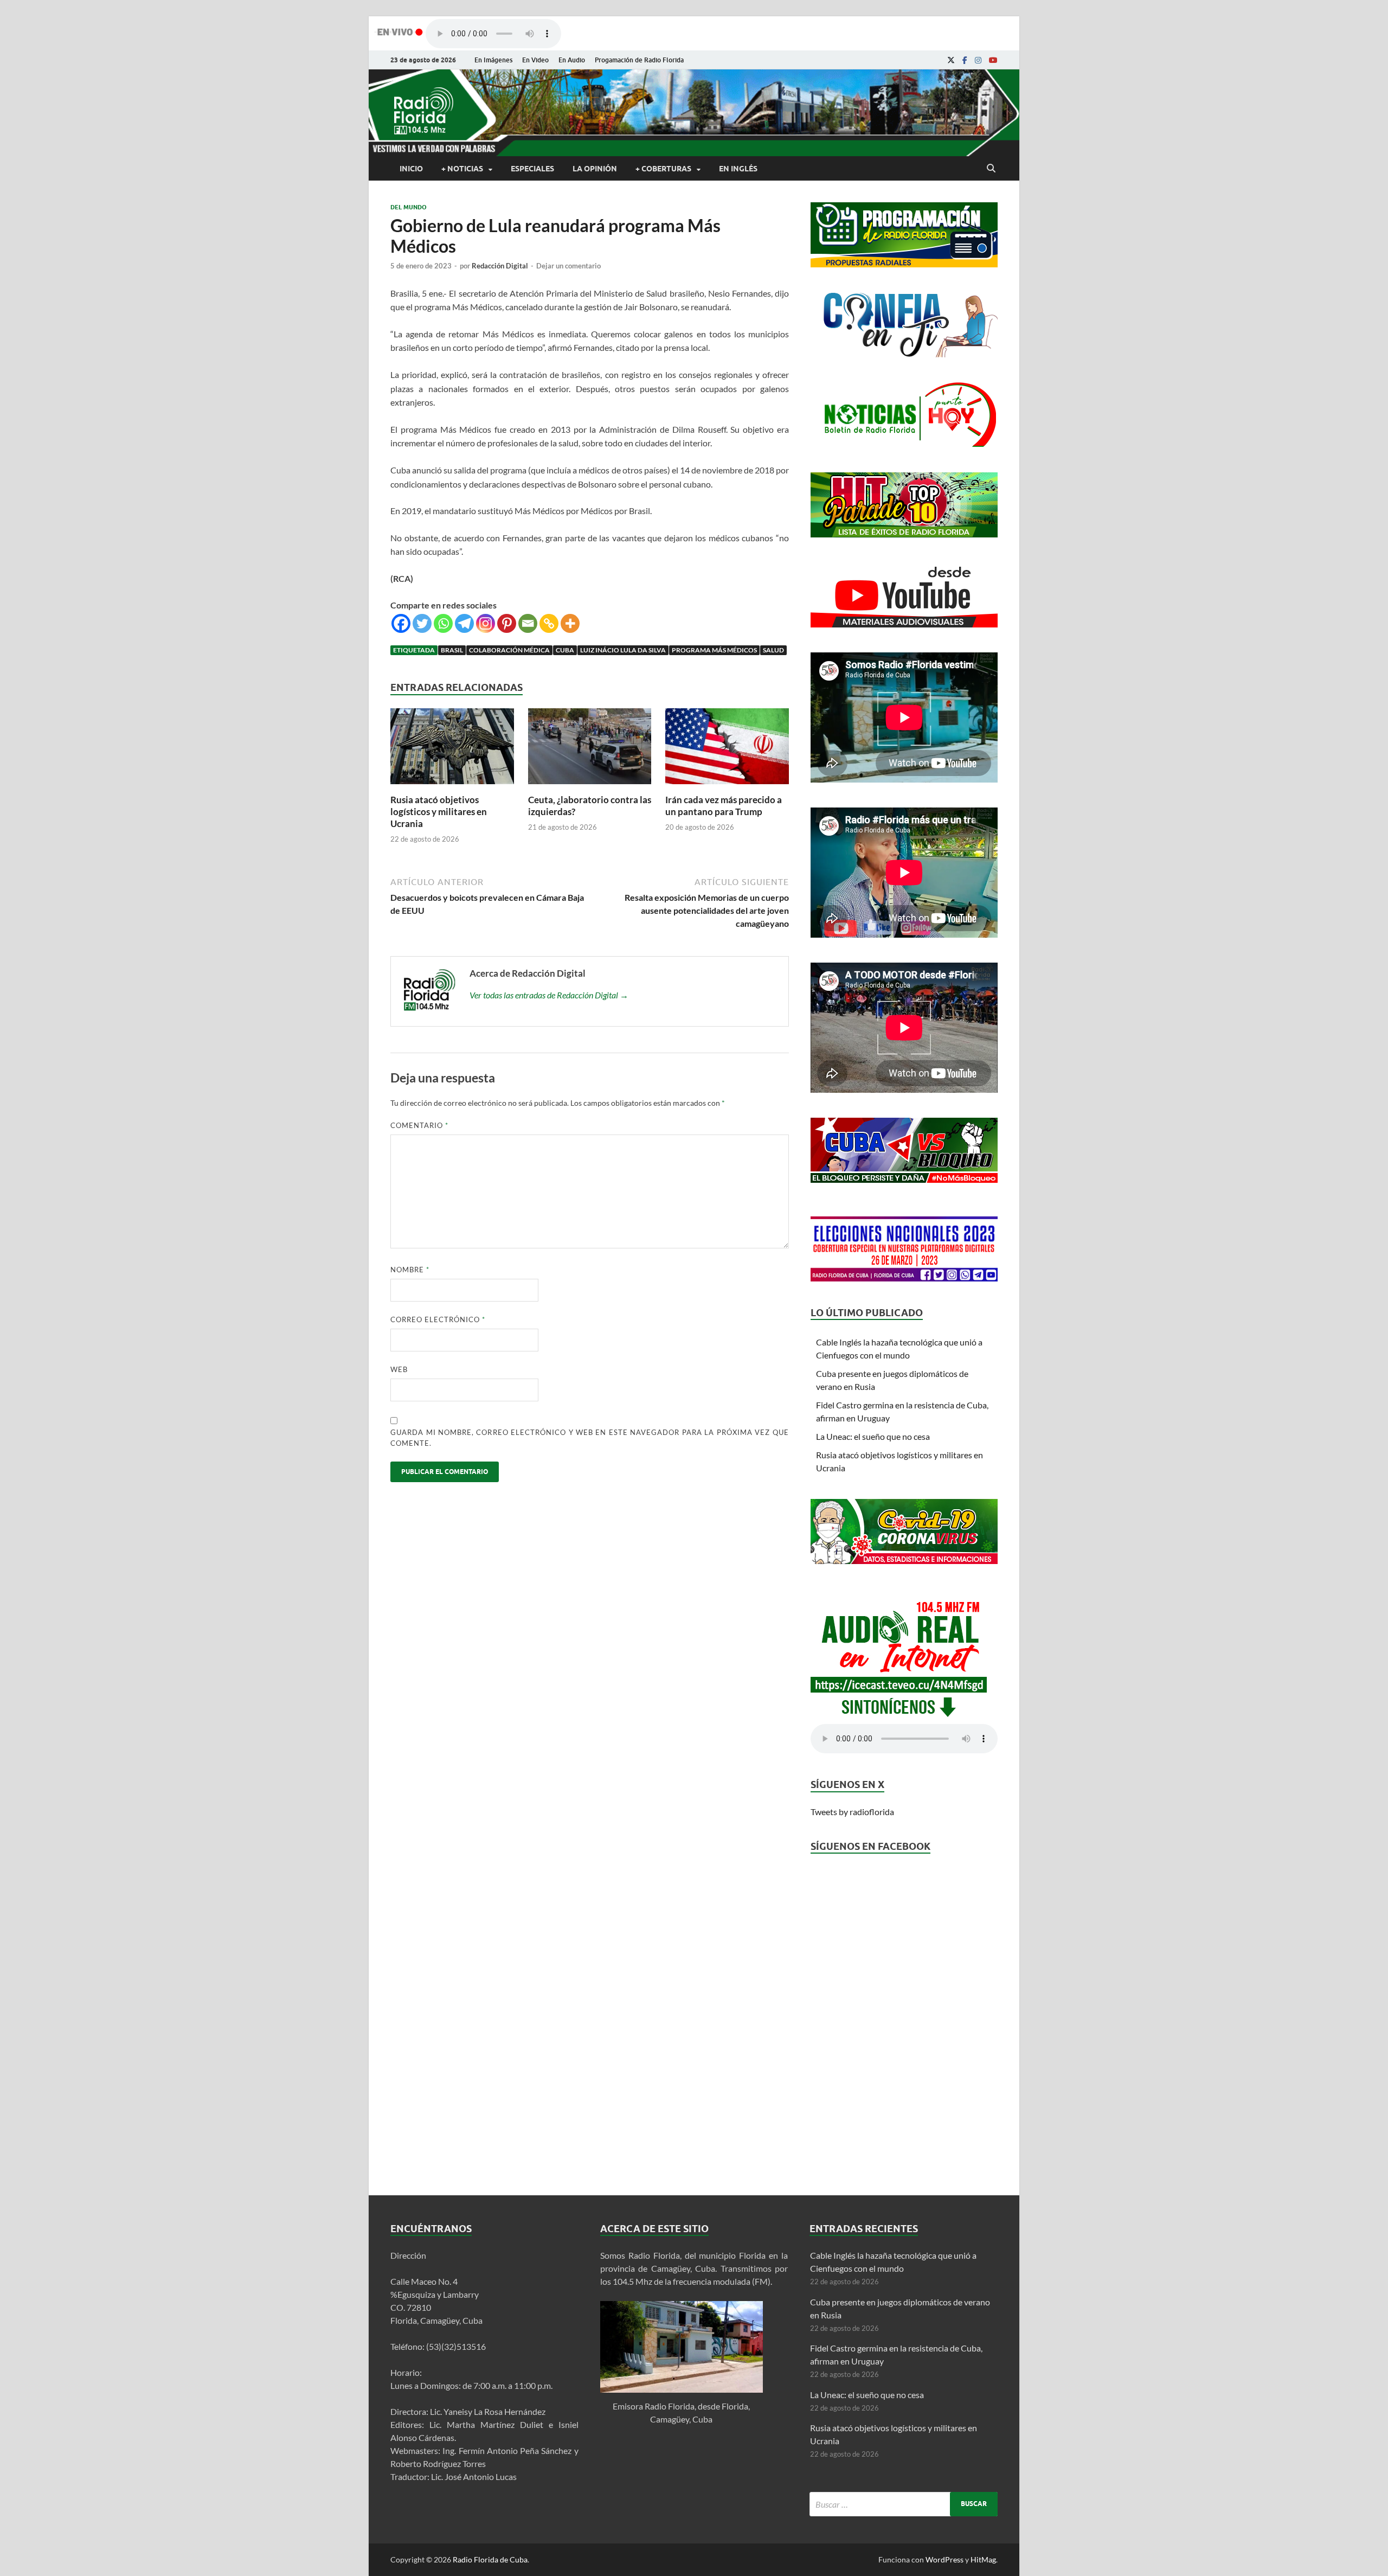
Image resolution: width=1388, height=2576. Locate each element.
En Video (535, 60)
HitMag (983, 2559)
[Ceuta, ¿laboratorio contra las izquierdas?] (590, 787)
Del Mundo (409, 207)
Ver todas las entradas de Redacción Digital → (549, 995)
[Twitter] (422, 623)
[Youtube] (993, 60)
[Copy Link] (549, 623)
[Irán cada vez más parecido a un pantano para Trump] (727, 787)
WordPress (944, 2559)
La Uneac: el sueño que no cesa (873, 1436)
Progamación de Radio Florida (639, 60)
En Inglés (738, 169)
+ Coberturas (663, 169)
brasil (452, 650)
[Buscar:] (904, 2504)
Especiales (532, 169)
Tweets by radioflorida (852, 1812)
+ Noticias (462, 169)
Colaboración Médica (509, 650)
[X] (951, 60)
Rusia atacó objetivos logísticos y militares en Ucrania (439, 812)
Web (399, 1369)
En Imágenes (493, 60)
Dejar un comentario (568, 266)
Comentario (419, 1125)
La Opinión (595, 169)
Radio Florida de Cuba (490, 2559)
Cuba (565, 650)
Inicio (411, 169)
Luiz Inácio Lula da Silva (623, 650)
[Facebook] (965, 60)
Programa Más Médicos (714, 650)
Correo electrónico (438, 1319)
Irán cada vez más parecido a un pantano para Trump (724, 806)
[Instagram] (978, 60)
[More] (570, 623)
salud (773, 650)
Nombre (410, 1270)
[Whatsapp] (443, 623)
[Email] (528, 623)
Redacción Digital (500, 266)
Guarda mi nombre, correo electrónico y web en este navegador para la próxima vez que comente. (590, 1438)
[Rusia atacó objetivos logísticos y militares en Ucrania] (452, 787)
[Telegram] (464, 623)
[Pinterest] (507, 623)
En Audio (572, 60)
